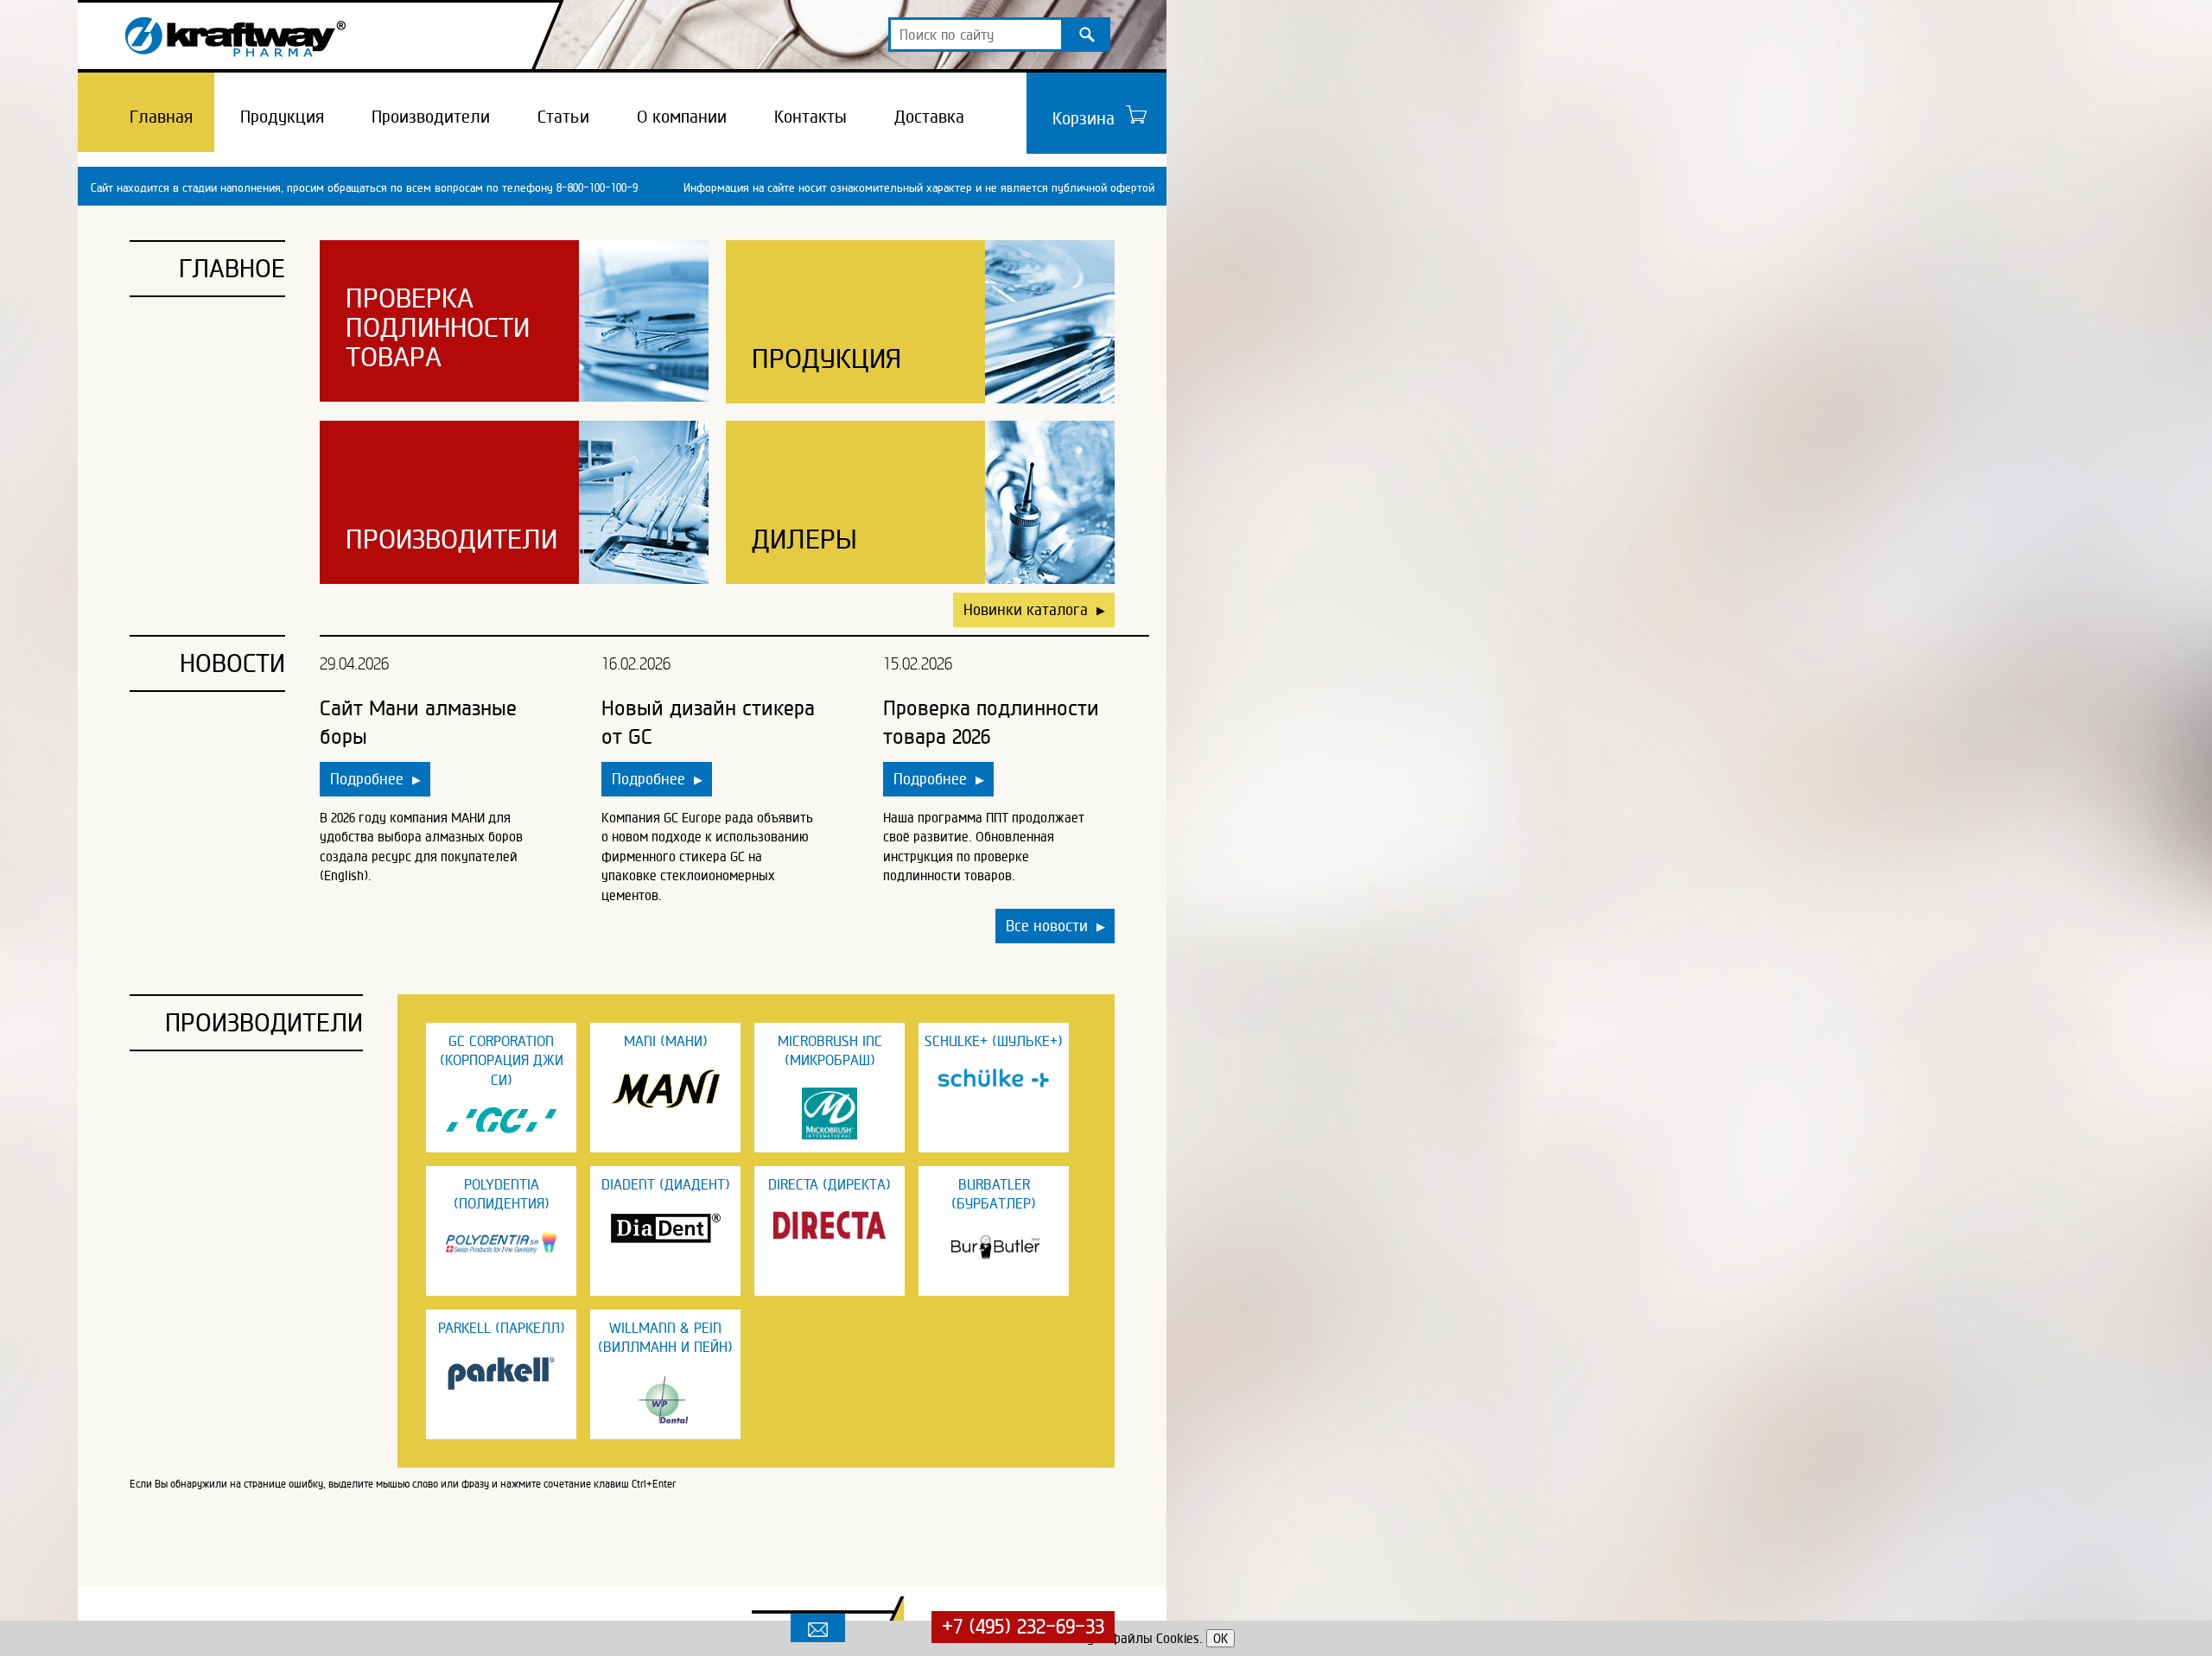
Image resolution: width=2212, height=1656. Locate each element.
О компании (682, 117)
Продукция (282, 117)
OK (1220, 1638)
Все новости (1055, 926)
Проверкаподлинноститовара (438, 327)
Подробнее (375, 779)
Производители (431, 117)
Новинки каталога (1034, 609)
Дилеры (804, 539)
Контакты (810, 117)
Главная (161, 117)
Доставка (929, 117)
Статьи (563, 117)
